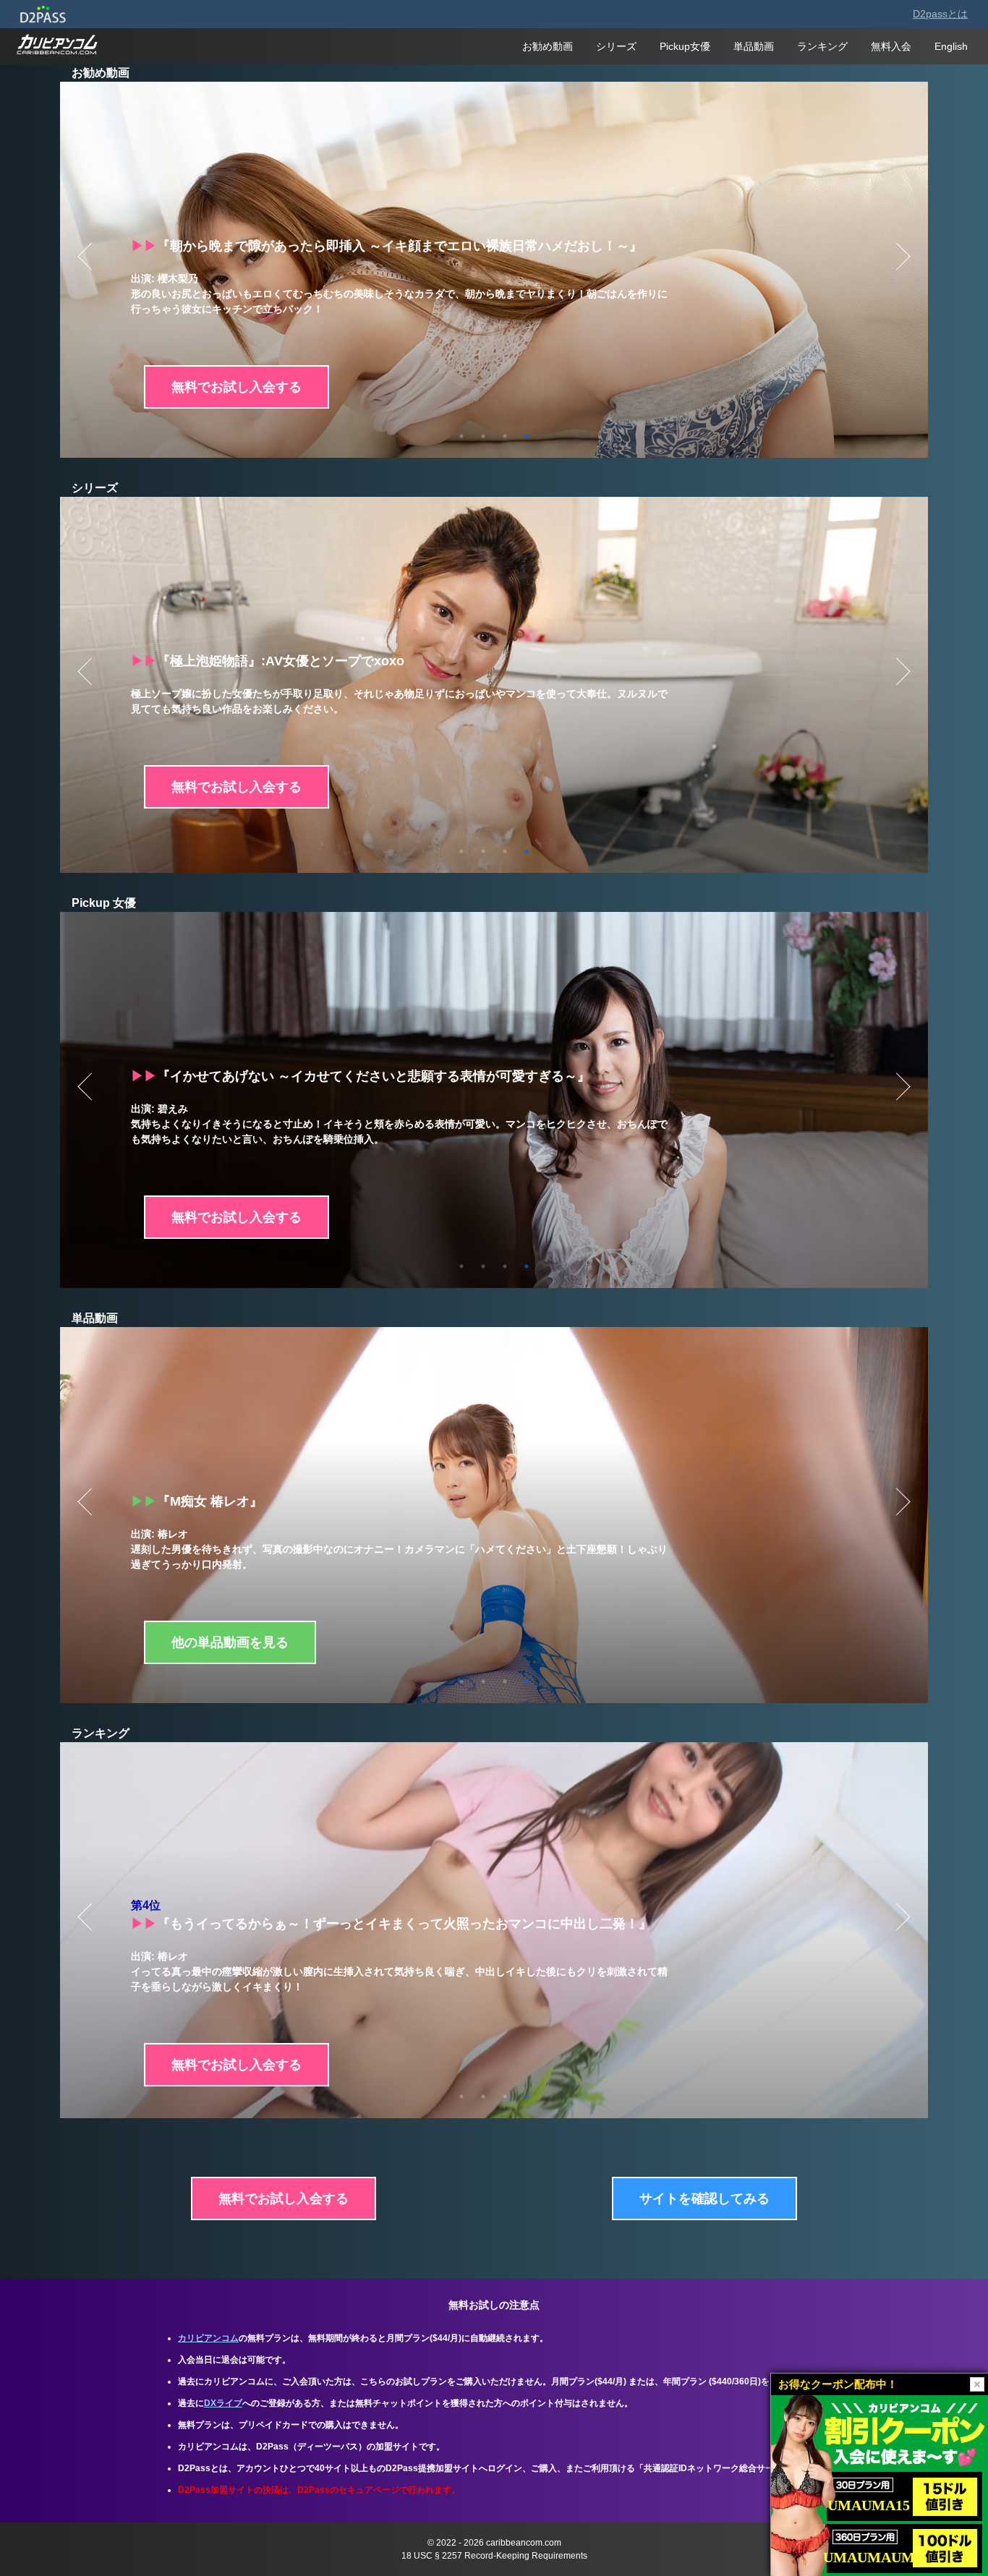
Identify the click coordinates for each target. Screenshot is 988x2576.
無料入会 (891, 46)
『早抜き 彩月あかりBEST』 (228, 246)
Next (902, 256)
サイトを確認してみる (704, 2198)
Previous (86, 256)
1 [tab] (461, 436)
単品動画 (754, 46)
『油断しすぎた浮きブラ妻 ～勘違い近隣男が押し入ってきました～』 (348, 1076)
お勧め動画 (548, 46)
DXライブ (223, 2403)
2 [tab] (483, 436)
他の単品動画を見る (230, 1642)
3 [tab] (505, 436)
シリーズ (616, 46)
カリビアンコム (208, 2338)
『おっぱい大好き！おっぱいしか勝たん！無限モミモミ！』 (320, 1501)
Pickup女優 (685, 46)
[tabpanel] (494, 270)
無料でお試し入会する (237, 387)
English (951, 46)
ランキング (822, 46)
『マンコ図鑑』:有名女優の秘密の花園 (257, 661)
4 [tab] (527, 436)
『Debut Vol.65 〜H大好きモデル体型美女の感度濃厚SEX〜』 (326, 1924)
